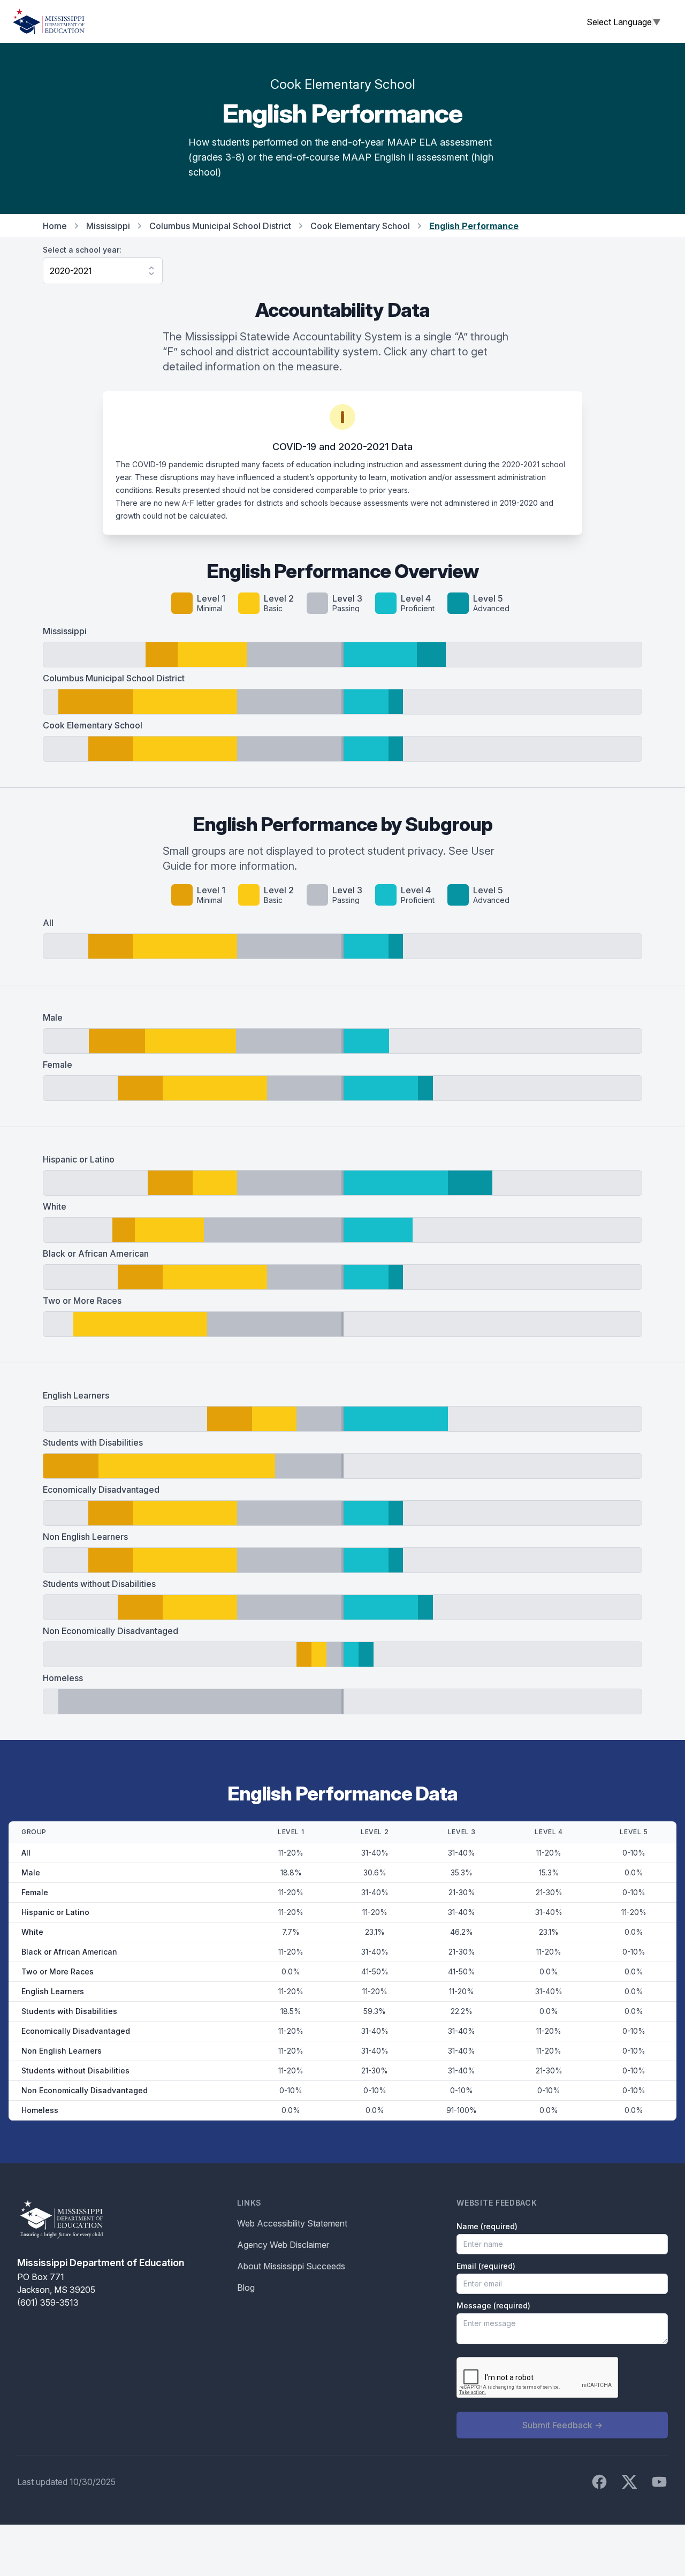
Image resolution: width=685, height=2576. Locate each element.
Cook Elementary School (360, 226)
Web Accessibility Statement (292, 2223)
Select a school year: (82, 250)
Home (55, 226)
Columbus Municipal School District (220, 226)
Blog (246, 2288)
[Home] (49, 21)
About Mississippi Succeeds (291, 2266)
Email (486, 2266)
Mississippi (108, 226)
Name (487, 2226)
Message (493, 2305)
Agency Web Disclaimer (283, 2245)
